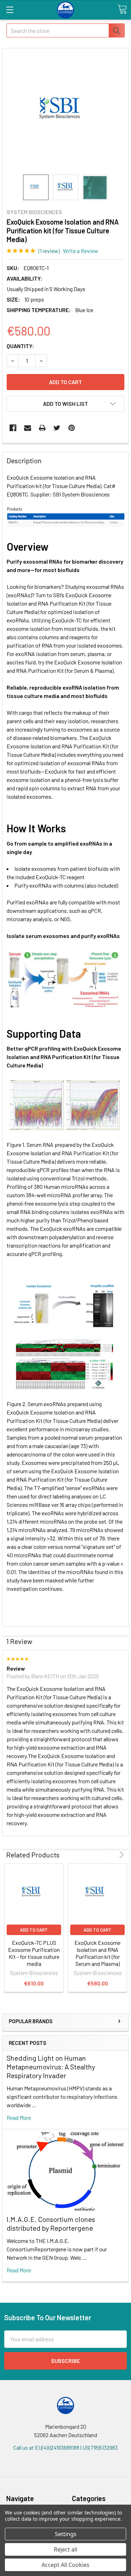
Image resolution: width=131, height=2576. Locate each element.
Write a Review (81, 251)
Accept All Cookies (65, 2565)
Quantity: (20, 346)
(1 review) (49, 251)
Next (120, 1855)
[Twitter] (57, 428)
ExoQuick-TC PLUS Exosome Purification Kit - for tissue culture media (34, 1953)
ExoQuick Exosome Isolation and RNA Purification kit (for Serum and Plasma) (97, 1953)
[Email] (28, 428)
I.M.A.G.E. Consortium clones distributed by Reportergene (51, 2224)
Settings (66, 2534)
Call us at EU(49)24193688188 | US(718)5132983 (65, 2447)
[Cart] (122, 9)
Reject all (65, 2549)
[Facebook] (13, 428)
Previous (112, 1855)
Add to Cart (34, 1930)
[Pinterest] (72, 428)
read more (19, 2118)
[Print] (42, 428)
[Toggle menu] (10, 10)
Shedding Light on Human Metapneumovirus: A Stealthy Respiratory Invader (51, 2067)
